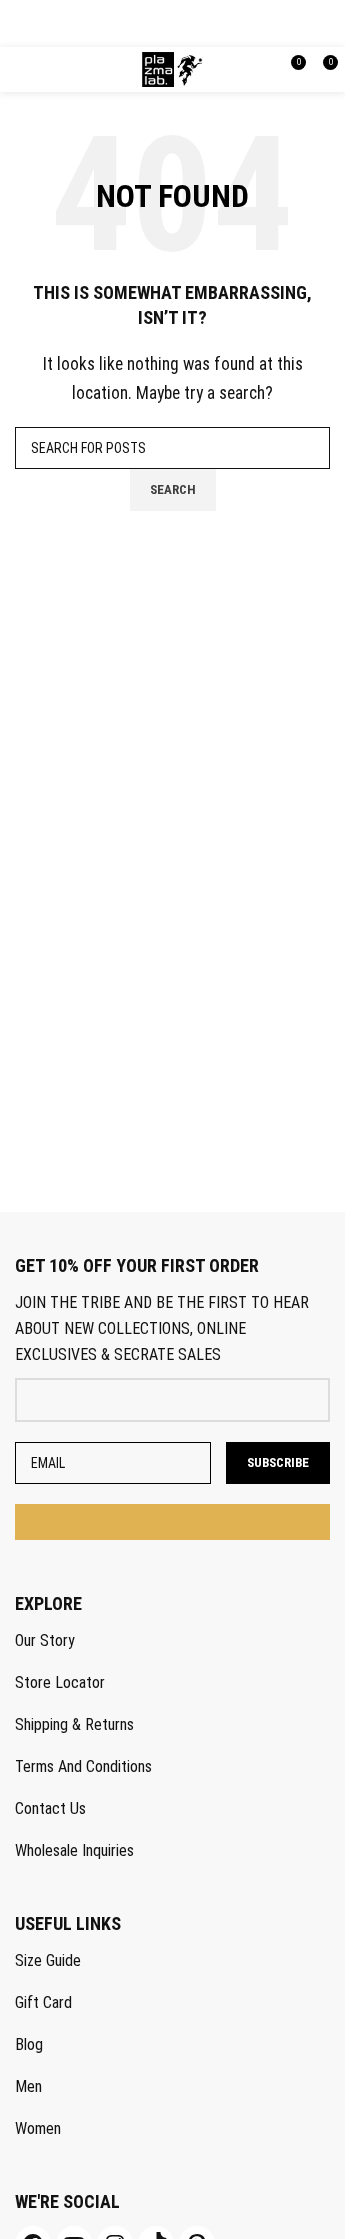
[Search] (263, 70)
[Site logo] (172, 68)
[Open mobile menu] (26, 70)
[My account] (237, 70)
